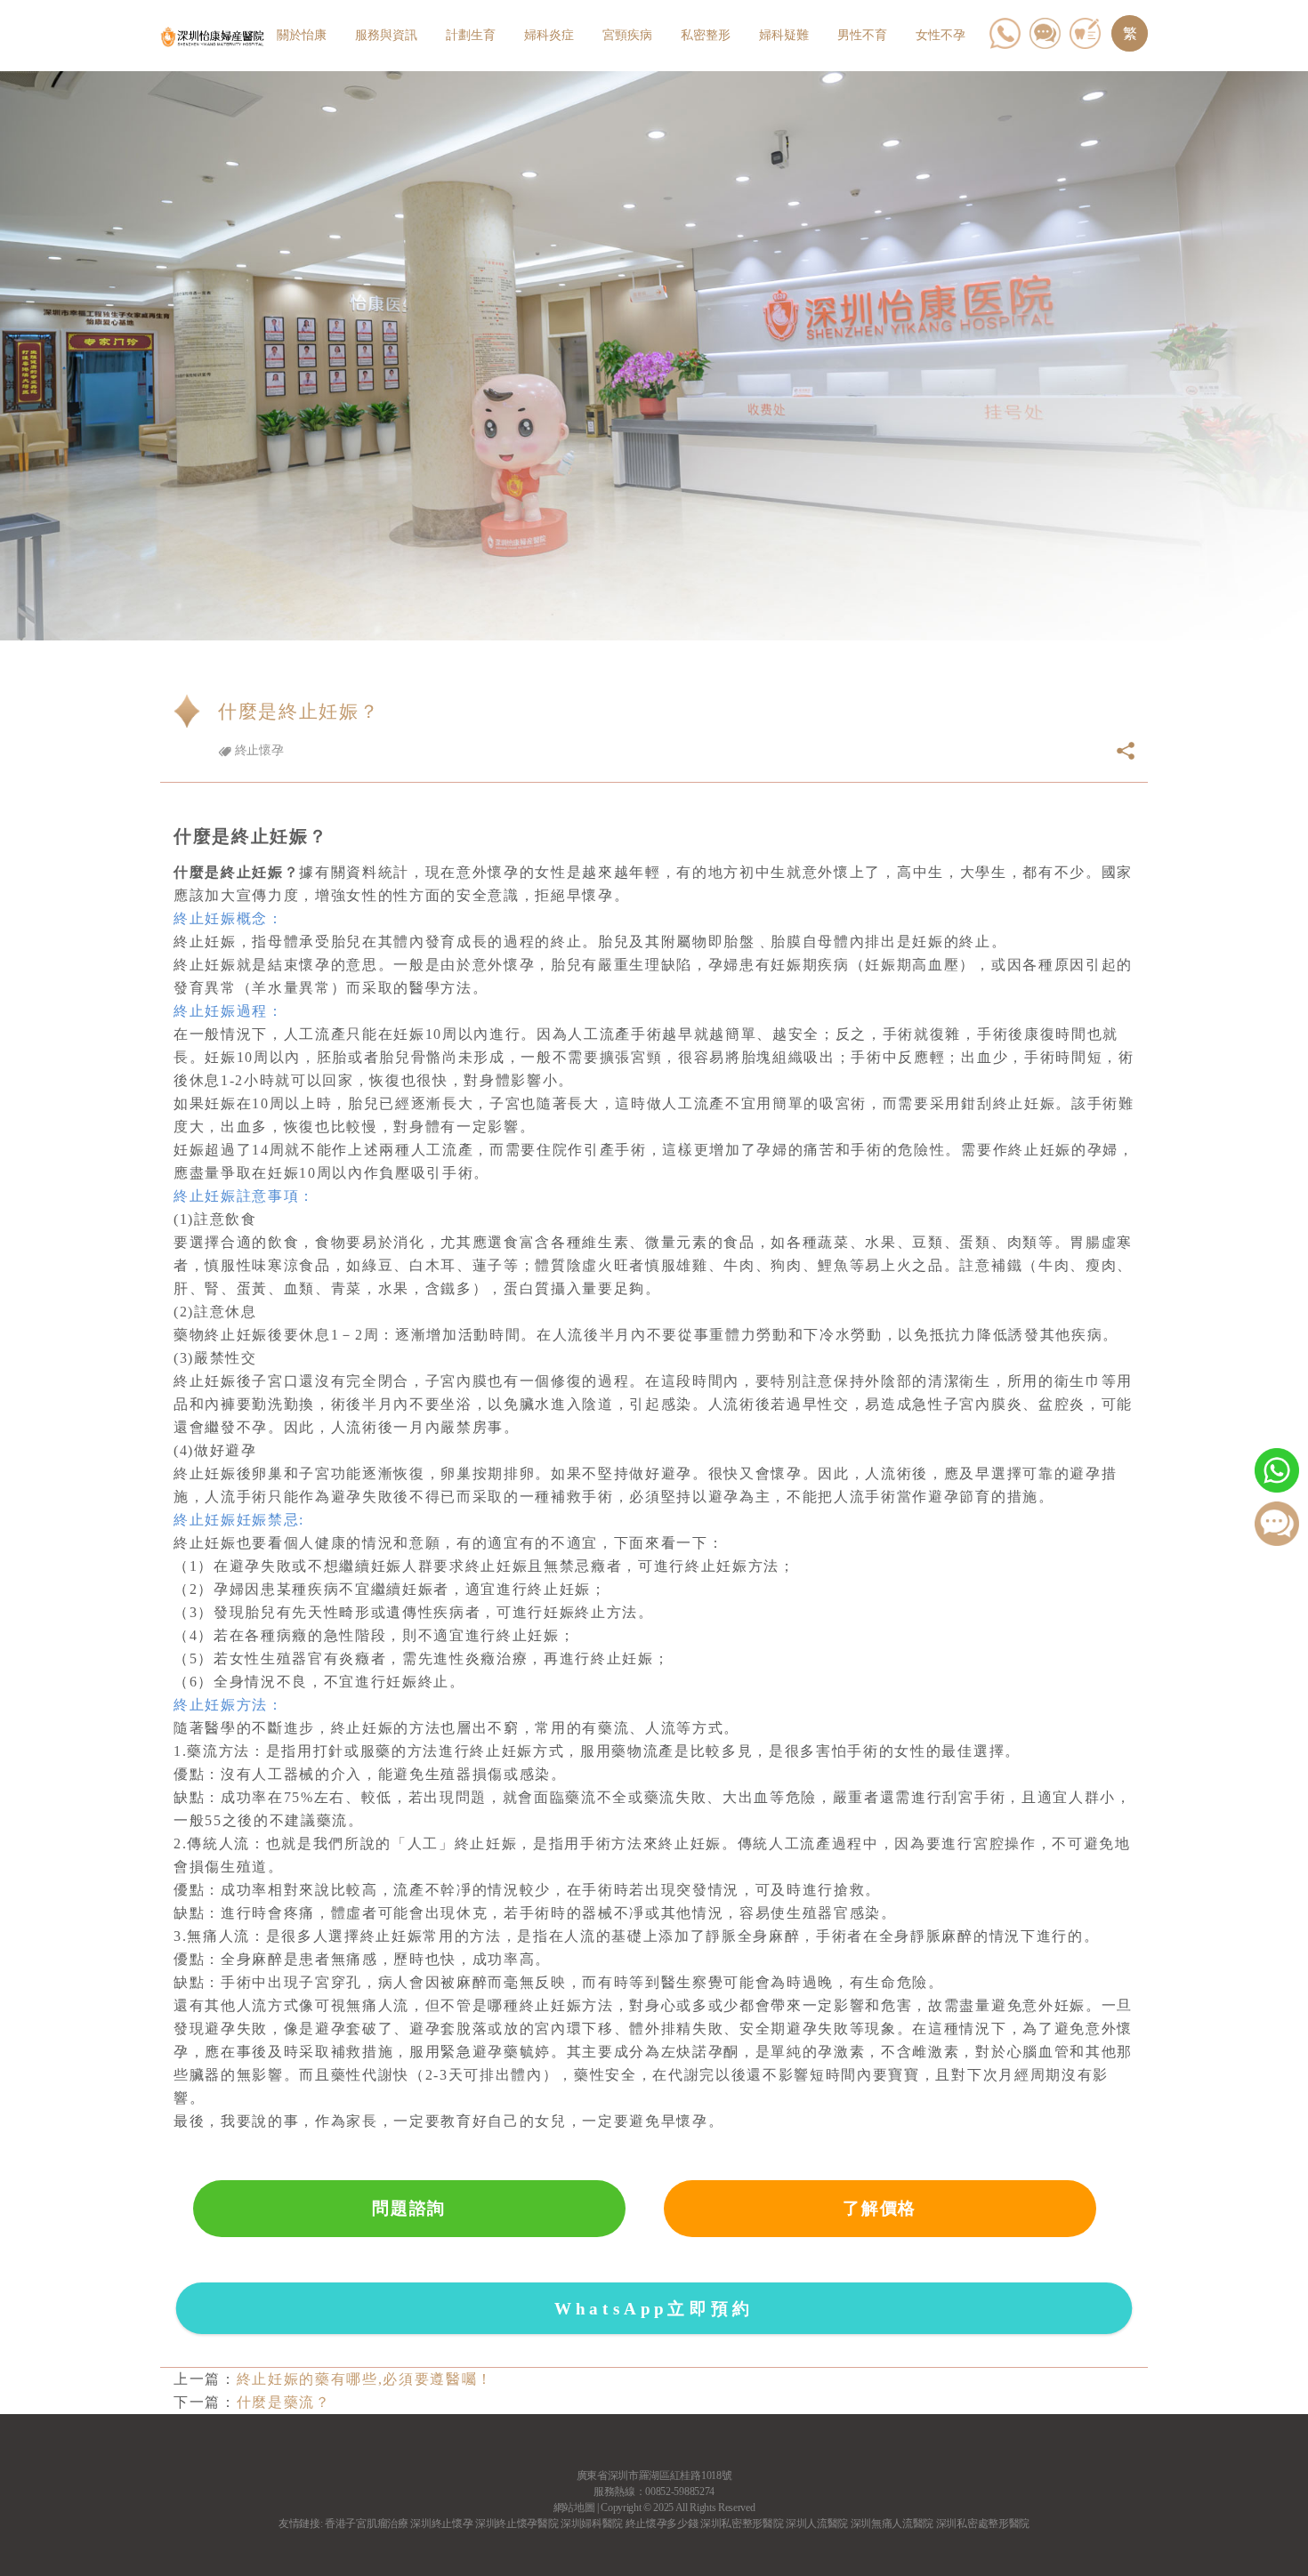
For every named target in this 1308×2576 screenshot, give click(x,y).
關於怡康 (302, 35)
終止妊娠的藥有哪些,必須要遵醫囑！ (365, 2379)
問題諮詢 (409, 2208)
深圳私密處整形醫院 (983, 2524)
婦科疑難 (784, 35)
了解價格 (880, 2208)
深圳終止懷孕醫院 (517, 2524)
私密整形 (706, 35)
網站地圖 (574, 2508)
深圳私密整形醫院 (742, 2524)
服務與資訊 (386, 35)
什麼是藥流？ (284, 2402)
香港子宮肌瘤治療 (366, 2524)
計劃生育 (471, 35)
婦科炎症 (549, 35)
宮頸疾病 (627, 35)
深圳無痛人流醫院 (892, 2524)
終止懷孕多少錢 (662, 2524)
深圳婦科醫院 (592, 2524)
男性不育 (862, 35)
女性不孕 (941, 35)
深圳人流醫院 (817, 2524)
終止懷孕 (257, 750)
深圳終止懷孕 (441, 2524)
